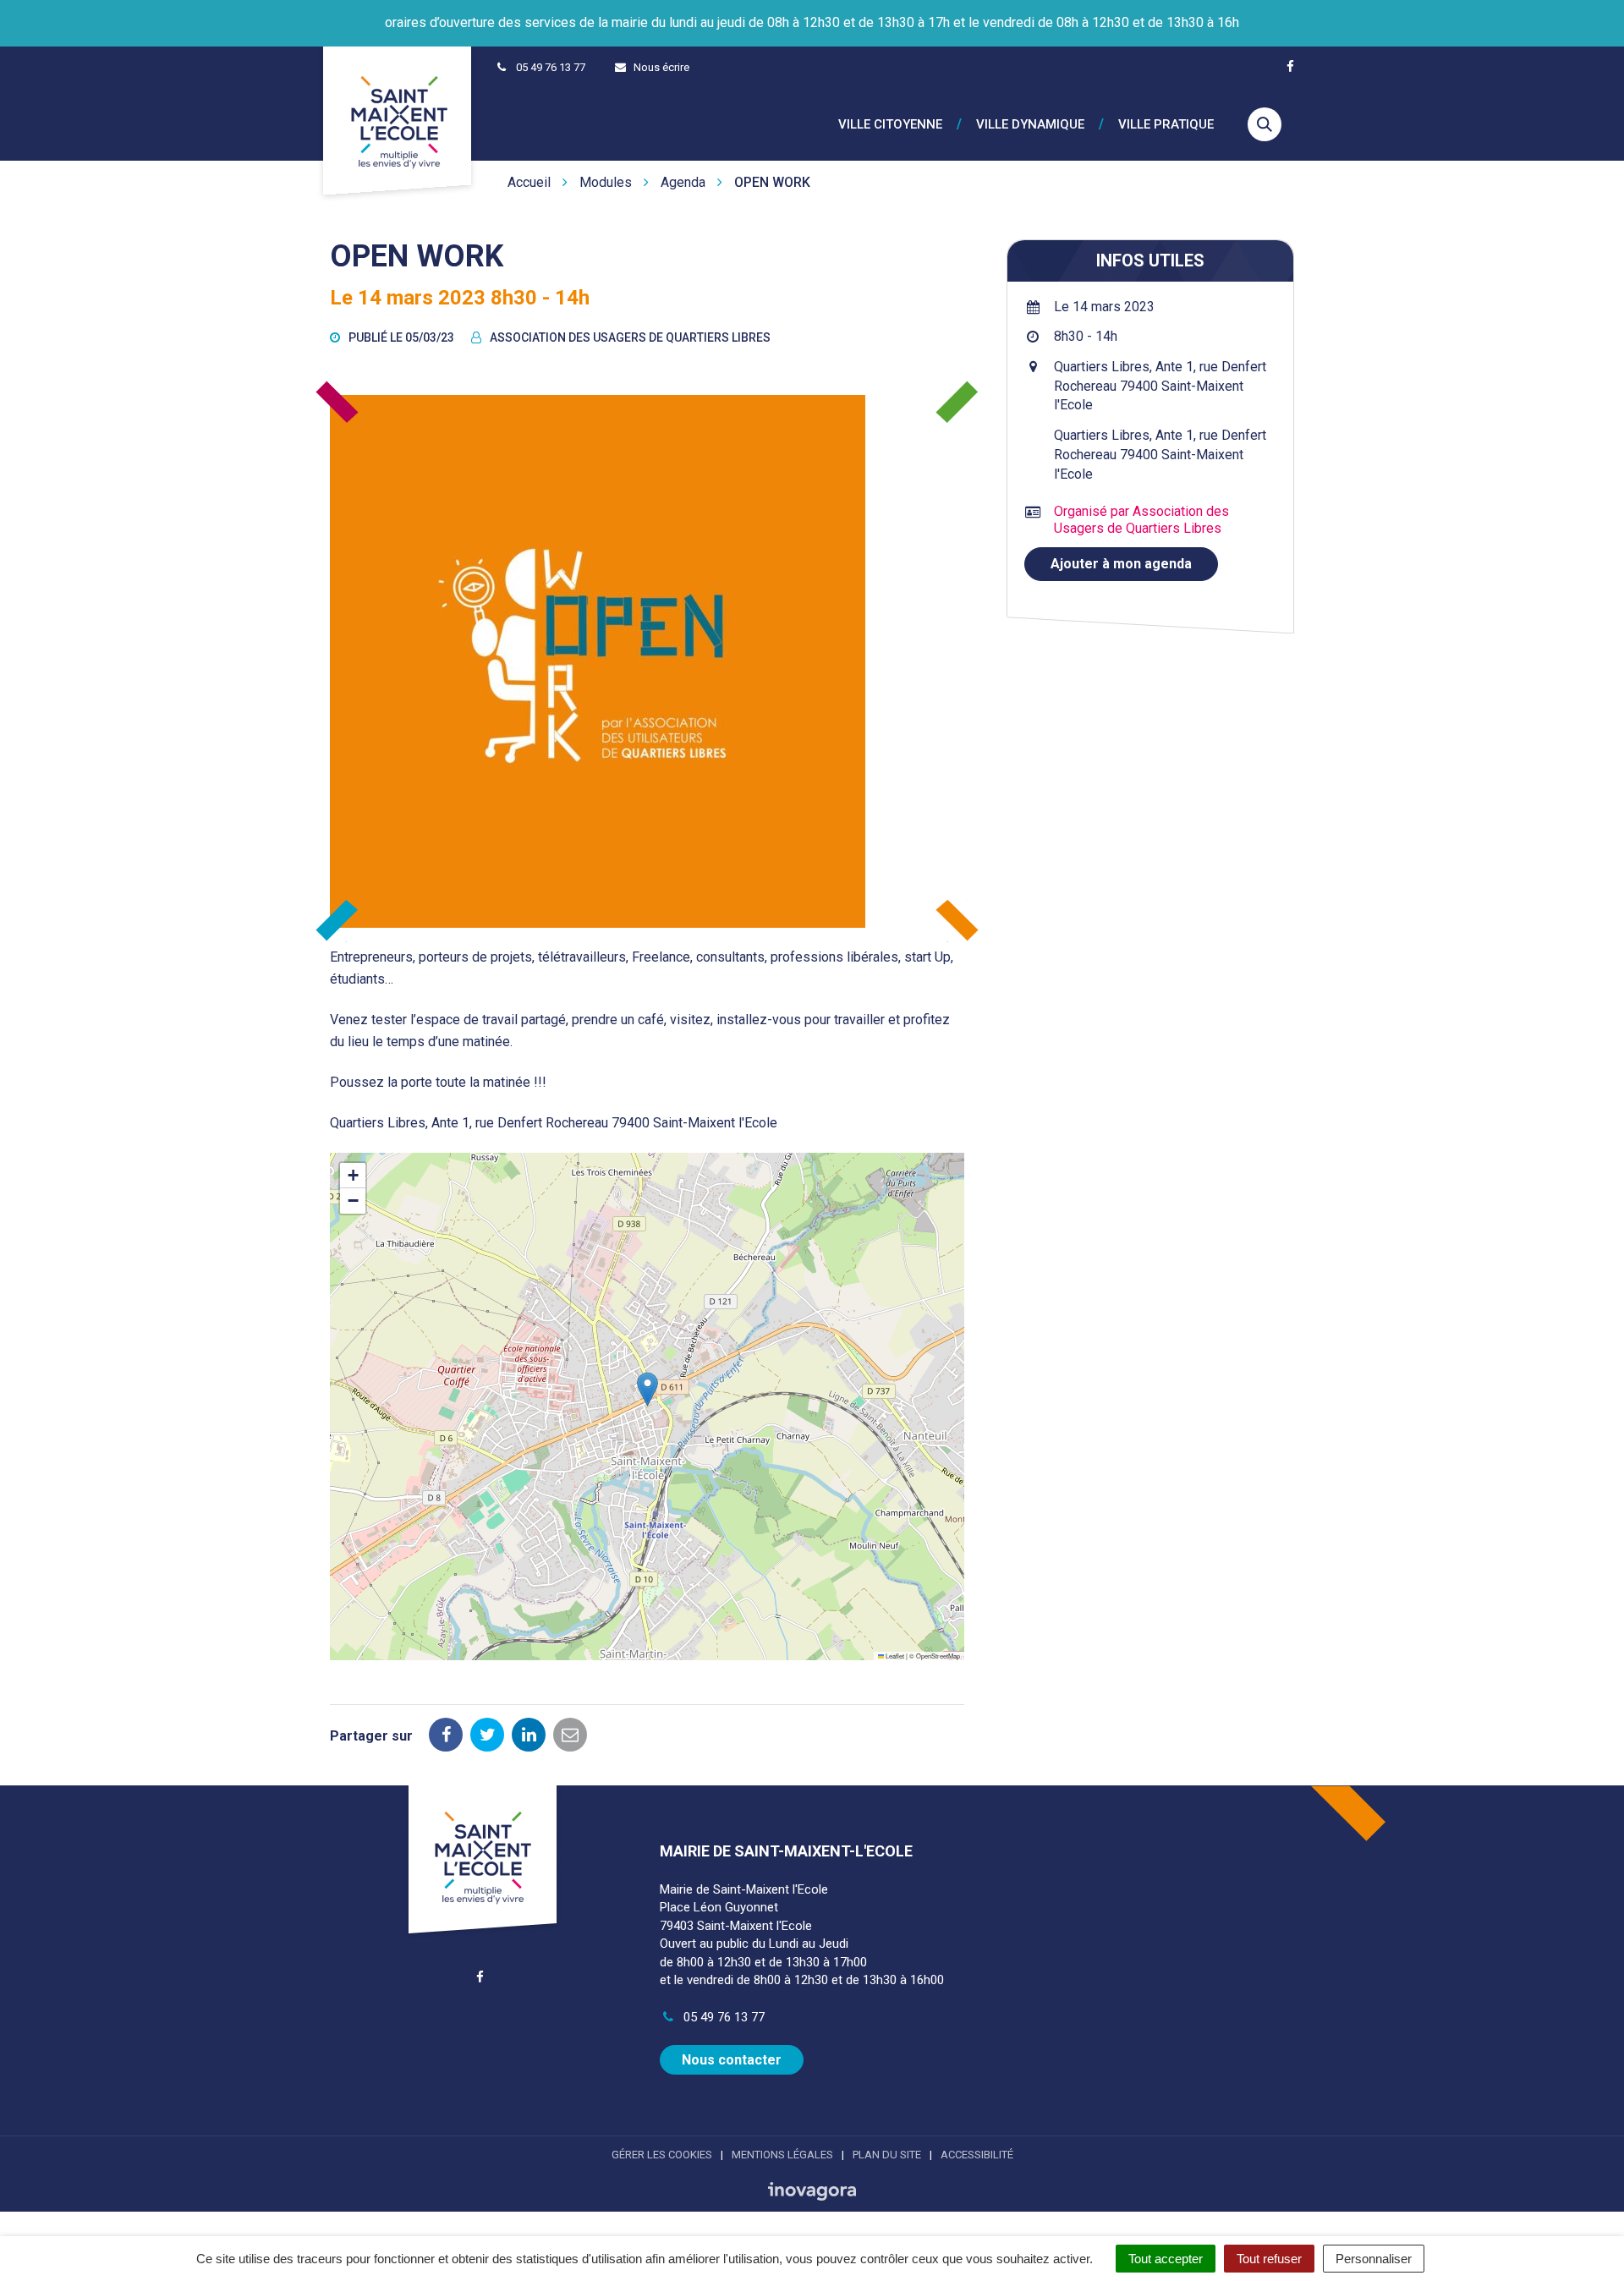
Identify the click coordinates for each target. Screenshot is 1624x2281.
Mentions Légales (782, 2155)
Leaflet (894, 1656)
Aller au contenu (143, 9)
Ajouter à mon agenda (1121, 564)
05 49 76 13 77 (722, 2017)
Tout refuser (1269, 2259)
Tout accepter (1166, 2259)
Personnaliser (1374, 2259)
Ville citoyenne (890, 125)
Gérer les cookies (662, 2155)
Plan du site (887, 2155)
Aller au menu (44, 9)
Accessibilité (977, 2155)
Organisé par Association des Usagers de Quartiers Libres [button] (1141, 520)
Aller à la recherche (258, 9)
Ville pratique (1166, 125)
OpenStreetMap (938, 1656)
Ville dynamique (1030, 125)
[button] (647, 1389)
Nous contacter (732, 2060)
